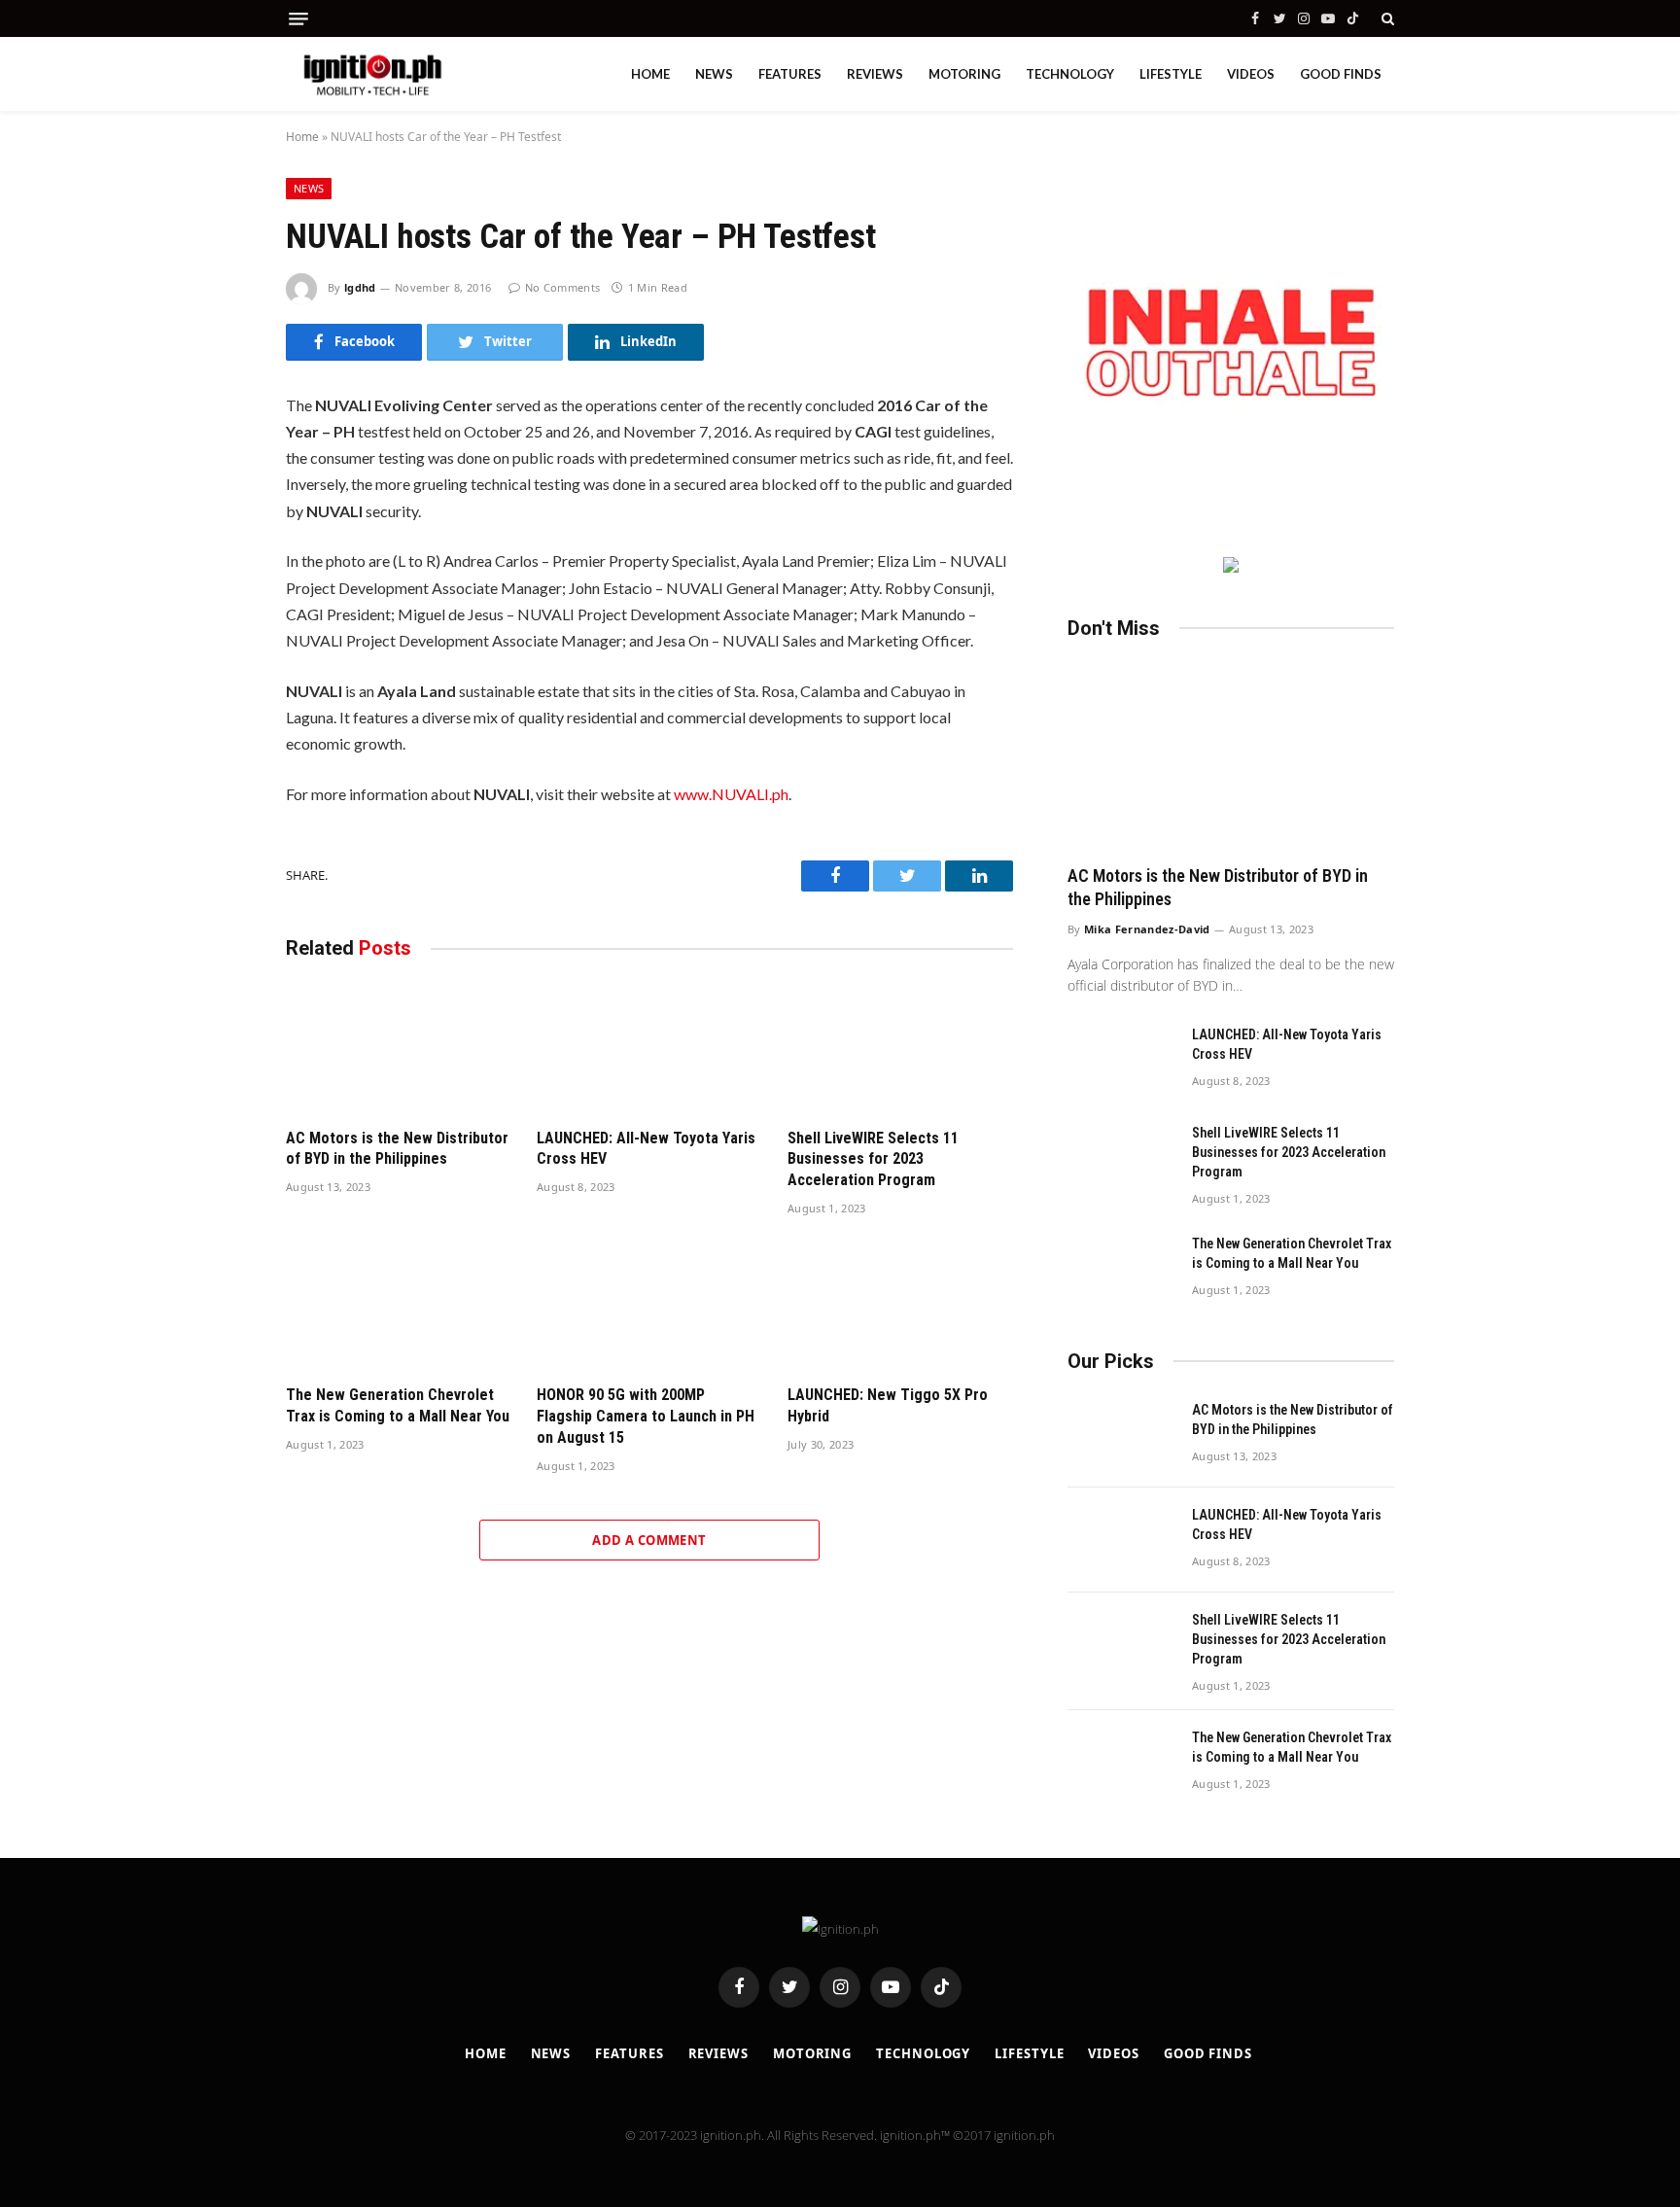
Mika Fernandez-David (1147, 929)
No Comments (562, 287)
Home (650, 74)
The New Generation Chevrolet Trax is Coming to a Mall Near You (398, 1405)
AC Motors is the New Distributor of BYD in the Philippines (397, 1149)
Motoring (964, 74)
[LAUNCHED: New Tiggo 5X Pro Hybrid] (900, 1306)
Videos (1251, 74)
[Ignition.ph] (373, 74)
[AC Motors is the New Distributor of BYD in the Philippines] (399, 1049)
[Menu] (298, 19)
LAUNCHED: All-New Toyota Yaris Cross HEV (646, 1149)
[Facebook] (217, 464)
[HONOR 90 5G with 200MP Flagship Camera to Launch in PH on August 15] (649, 1306)
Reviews (875, 74)
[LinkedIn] (217, 545)
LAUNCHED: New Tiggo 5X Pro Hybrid (888, 1405)
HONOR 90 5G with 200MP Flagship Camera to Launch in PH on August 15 (646, 1416)
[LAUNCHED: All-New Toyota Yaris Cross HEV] (649, 1049)
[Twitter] (217, 505)
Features (790, 74)
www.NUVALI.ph (731, 794)
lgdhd (360, 287)
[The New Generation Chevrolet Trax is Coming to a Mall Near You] (399, 1306)
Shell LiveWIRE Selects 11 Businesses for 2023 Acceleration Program (873, 1159)
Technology (1070, 74)
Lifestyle (1171, 74)
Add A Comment (649, 1540)
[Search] (1386, 18)
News (714, 74)
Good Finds (1341, 74)
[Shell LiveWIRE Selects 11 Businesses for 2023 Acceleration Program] (900, 1049)
